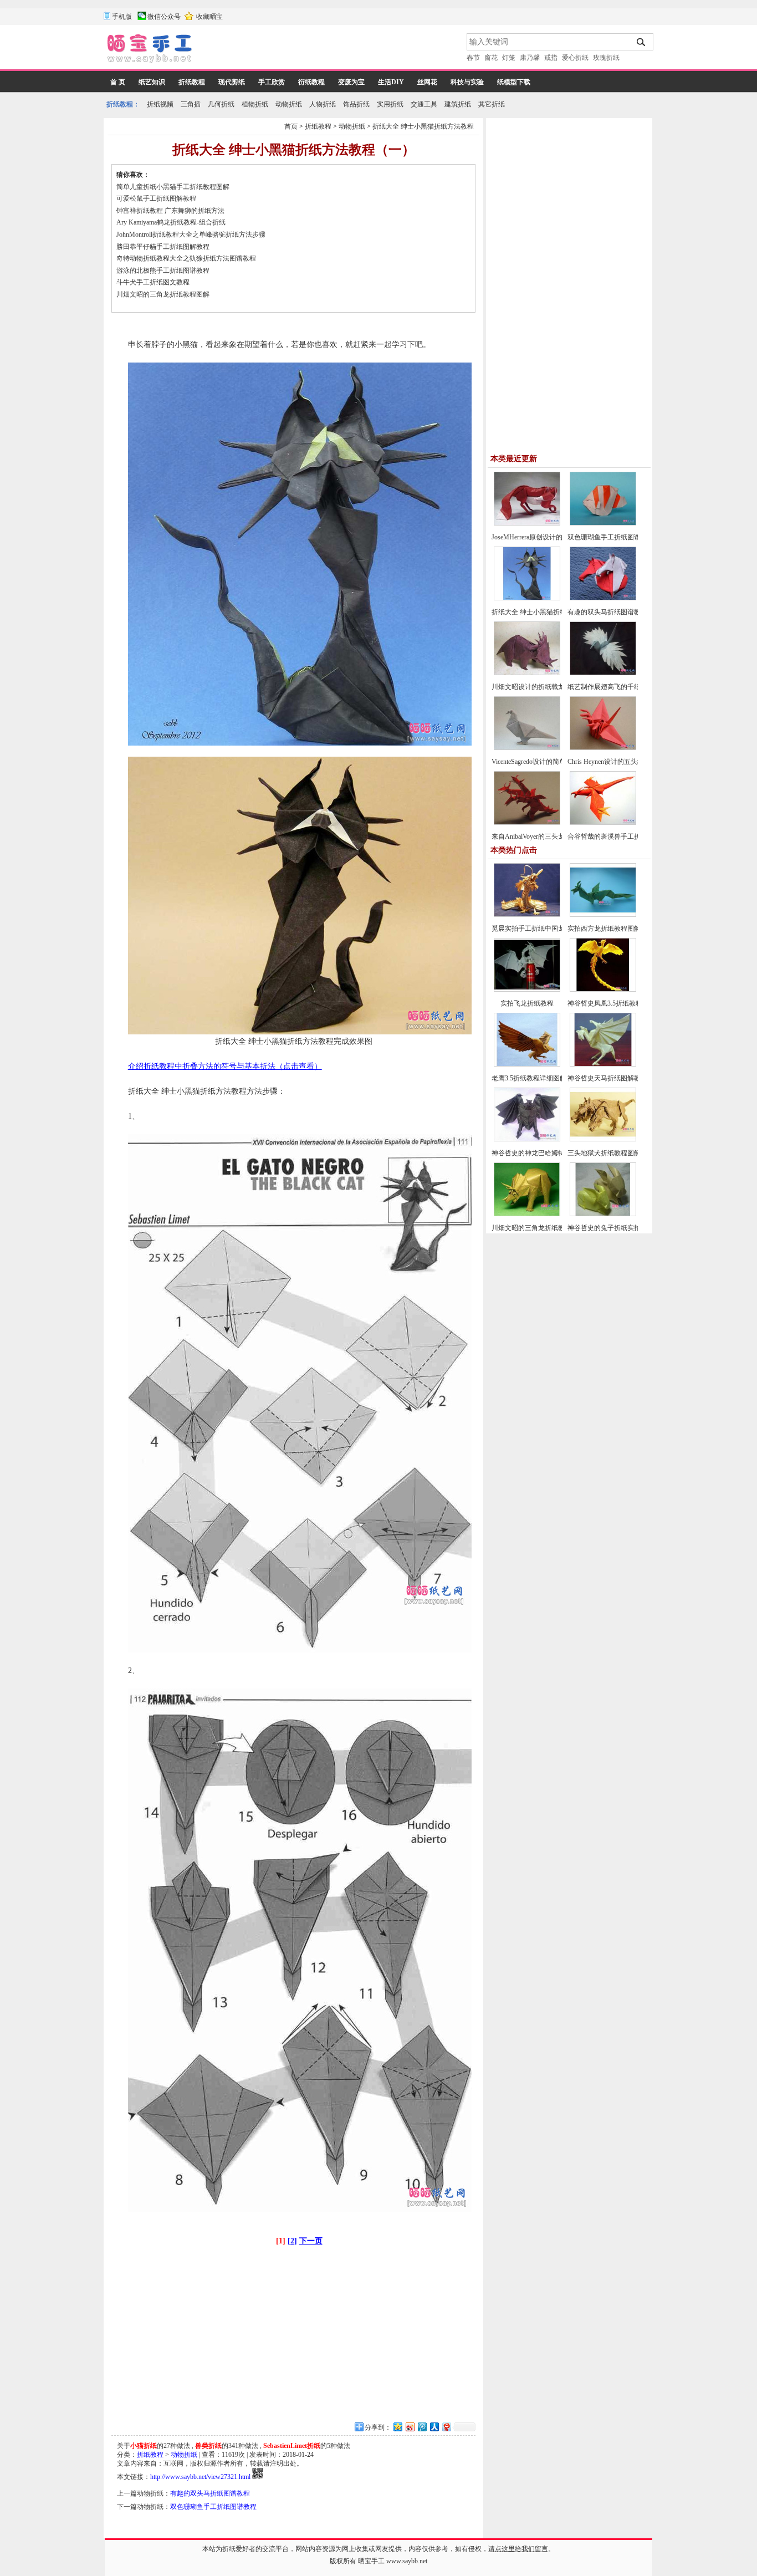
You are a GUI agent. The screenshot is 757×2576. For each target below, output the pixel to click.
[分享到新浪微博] (410, 2427)
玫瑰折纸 (606, 58)
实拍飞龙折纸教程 (527, 1003)
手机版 (122, 17)
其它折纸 (492, 104)
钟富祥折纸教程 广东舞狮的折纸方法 (170, 211)
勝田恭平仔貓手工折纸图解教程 (163, 247)
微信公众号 (164, 17)
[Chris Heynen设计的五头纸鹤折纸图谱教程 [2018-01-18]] (603, 748)
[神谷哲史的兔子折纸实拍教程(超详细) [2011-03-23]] (603, 1214)
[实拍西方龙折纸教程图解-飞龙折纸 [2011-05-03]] (603, 915)
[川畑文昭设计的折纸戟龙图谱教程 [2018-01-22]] (527, 673)
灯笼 (509, 58)
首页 (291, 126)
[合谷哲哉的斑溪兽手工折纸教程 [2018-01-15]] (603, 823)
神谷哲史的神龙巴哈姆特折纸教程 (541, 1153)
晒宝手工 (371, 2561)
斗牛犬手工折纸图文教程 (153, 282)
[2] (292, 2241)
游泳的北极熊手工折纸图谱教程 (163, 271)
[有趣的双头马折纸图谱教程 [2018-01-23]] (603, 598)
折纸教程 (192, 82)
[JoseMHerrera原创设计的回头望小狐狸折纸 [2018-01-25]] (527, 523)
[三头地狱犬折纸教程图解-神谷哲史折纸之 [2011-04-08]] (603, 1139)
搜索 (641, 42)
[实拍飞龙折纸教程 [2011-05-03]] (527, 989)
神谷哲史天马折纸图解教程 (607, 1078)
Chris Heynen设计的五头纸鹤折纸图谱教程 (629, 762)
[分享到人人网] (434, 2427)
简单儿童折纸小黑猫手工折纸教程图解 (173, 187)
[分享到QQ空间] (397, 2427)
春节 (473, 58)
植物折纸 (255, 104)
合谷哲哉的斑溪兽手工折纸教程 (614, 836)
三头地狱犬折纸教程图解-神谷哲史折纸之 (628, 1153)
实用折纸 (390, 104)
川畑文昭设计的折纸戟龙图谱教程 (541, 687)
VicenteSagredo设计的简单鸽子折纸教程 (549, 762)
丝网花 (427, 82)
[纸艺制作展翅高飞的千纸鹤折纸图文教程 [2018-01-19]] (603, 673)
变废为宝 (351, 82)
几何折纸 (221, 104)
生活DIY (391, 82)
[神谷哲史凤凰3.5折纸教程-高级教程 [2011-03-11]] (603, 989)
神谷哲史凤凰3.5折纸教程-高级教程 (619, 1003)
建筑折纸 (458, 104)
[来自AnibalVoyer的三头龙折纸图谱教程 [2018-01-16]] (527, 823)
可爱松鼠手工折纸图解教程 (156, 198)
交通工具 (424, 104)
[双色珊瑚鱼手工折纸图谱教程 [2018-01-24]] (603, 523)
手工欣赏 (272, 82)
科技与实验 (467, 82)
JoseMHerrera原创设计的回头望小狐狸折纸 (554, 537)
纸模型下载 (514, 82)
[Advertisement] (330, 50)
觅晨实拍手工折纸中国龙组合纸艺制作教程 (555, 929)
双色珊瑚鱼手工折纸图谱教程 (213, 2507)
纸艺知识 (152, 82)
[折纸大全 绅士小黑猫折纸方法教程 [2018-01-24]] (527, 598)
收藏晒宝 (209, 17)
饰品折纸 (356, 104)
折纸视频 (160, 104)
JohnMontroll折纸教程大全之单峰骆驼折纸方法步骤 (191, 234)
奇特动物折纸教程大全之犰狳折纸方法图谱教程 (186, 258)
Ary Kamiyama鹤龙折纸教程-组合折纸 (171, 222)
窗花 (491, 58)
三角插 (191, 104)
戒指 (551, 58)
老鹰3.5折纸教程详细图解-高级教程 (543, 1078)
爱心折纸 (575, 58)
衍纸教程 (311, 82)
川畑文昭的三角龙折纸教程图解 (163, 294)
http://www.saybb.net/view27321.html (200, 2477)
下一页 (311, 2241)
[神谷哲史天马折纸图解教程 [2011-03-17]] (603, 1064)
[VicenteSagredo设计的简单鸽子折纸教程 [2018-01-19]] (527, 748)
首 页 (118, 82)
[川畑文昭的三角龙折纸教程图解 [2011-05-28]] (527, 1214)
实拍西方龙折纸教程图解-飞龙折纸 (618, 929)
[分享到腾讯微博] (422, 2427)
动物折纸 (289, 104)
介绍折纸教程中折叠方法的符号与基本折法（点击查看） (225, 1066)
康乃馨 (530, 58)
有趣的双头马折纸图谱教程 (210, 2493)
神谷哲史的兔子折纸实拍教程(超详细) (623, 1228)
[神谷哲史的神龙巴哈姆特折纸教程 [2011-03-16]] (527, 1139)
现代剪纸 (232, 82)
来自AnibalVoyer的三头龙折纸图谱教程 (548, 836)
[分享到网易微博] (446, 2427)
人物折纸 (323, 104)
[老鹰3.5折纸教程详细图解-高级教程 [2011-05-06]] (527, 1064)
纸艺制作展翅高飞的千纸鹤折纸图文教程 (627, 687)
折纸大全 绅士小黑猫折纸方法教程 (423, 126)
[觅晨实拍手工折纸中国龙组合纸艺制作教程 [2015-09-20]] (527, 915)
